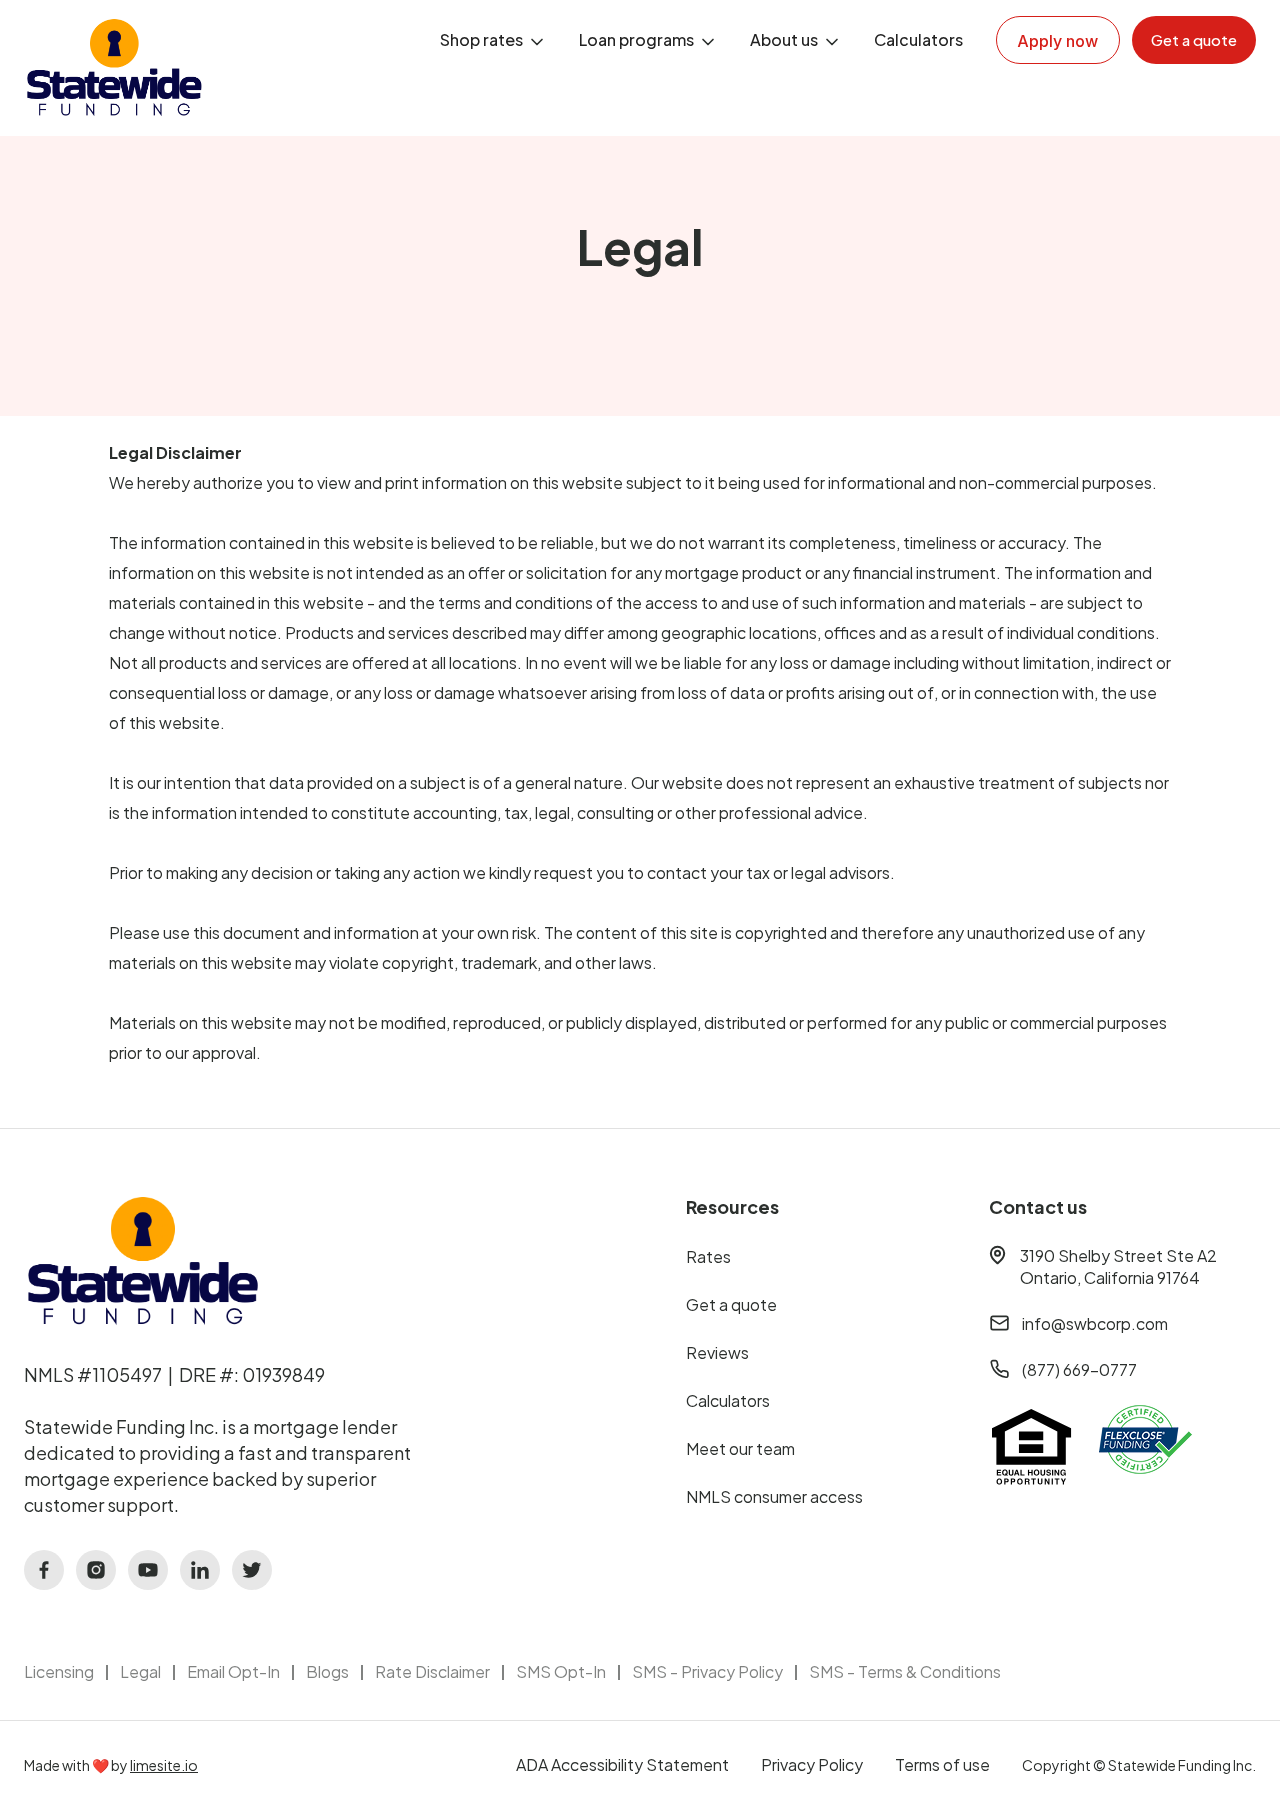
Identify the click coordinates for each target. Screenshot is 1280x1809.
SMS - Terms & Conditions (905, 1671)
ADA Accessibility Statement (622, 1764)
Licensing (59, 1671)
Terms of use (942, 1764)
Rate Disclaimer (432, 1671)
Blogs (327, 1671)
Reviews (717, 1352)
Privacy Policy (812, 1764)
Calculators (918, 39)
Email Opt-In (233, 1671)
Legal (140, 1671)
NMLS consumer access (774, 1496)
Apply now (1057, 41)
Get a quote (731, 1304)
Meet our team (740, 1448)
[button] (493, 40)
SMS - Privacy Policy (707, 1671)
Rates (708, 1256)
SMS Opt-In (561, 1671)
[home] (114, 68)
